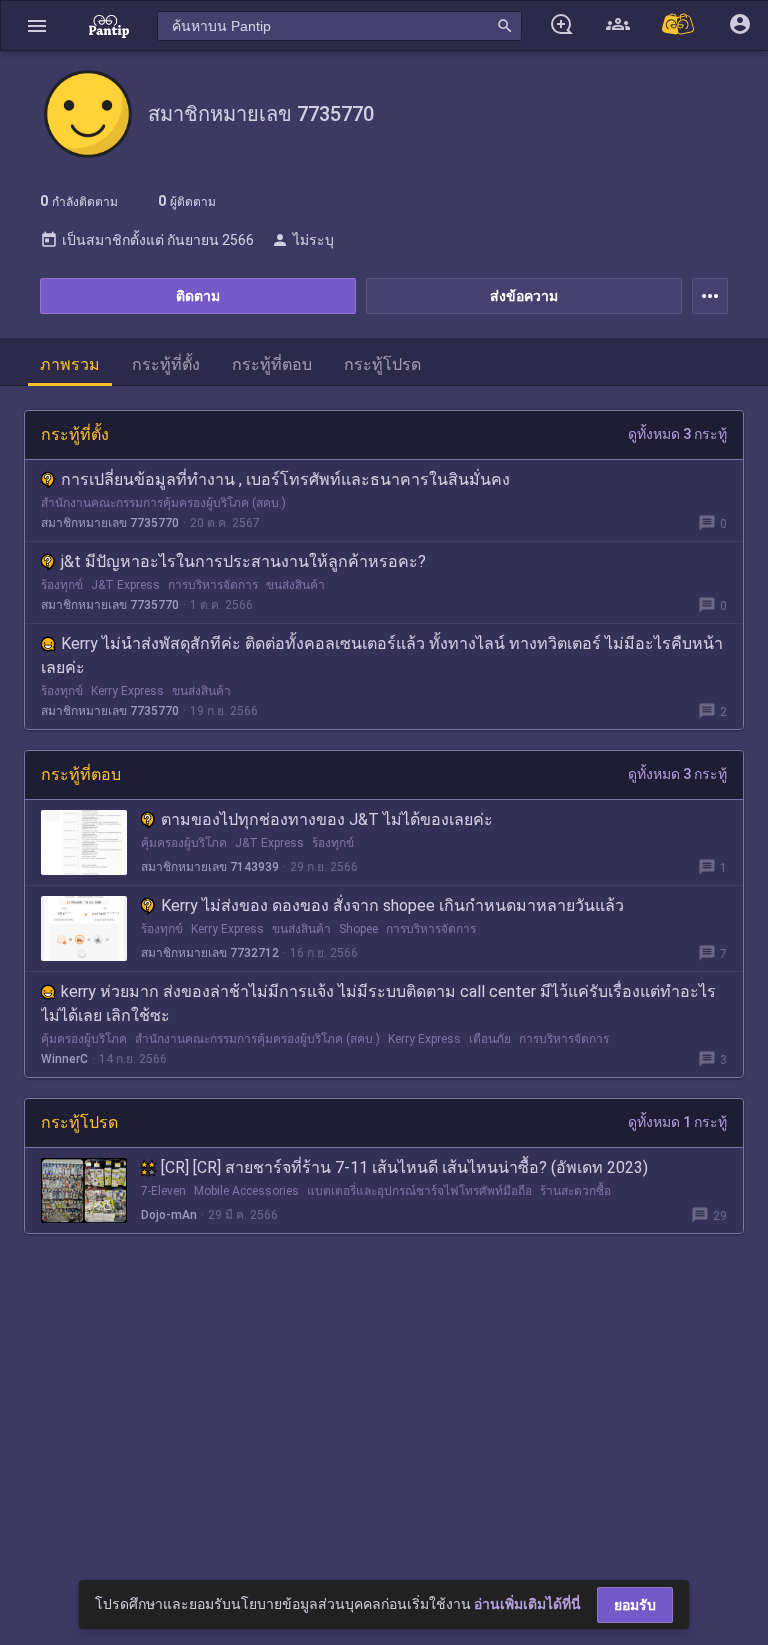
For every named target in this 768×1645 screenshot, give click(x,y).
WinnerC (64, 1059)
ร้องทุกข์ (62, 585)
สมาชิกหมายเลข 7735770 (110, 523)
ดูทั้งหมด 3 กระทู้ (677, 434)
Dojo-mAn (169, 1215)
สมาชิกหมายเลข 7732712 (210, 953)
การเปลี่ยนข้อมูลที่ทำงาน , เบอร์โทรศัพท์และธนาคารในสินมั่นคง (285, 479)
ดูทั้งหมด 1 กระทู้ (677, 1122)
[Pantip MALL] (679, 25)
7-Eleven (163, 1191)
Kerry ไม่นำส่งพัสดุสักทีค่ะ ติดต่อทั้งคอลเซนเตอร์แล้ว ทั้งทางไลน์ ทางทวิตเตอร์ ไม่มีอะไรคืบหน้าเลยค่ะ (382, 655)
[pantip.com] (109, 25)
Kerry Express (127, 691)
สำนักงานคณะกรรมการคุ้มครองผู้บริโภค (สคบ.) (163, 503)
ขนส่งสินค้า (295, 585)
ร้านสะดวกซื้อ (575, 1191)
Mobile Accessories (246, 1191)
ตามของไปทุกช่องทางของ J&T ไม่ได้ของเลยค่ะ (327, 819)
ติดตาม (198, 296)
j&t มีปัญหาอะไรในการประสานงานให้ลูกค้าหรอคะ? (243, 561)
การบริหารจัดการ (213, 585)
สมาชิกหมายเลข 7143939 (210, 867)
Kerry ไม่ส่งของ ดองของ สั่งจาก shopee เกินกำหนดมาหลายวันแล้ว (392, 905)
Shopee (358, 929)
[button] (37, 25)
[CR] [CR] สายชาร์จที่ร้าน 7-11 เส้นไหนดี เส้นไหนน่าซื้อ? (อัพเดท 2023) (404, 1167)
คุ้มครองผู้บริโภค (184, 843)
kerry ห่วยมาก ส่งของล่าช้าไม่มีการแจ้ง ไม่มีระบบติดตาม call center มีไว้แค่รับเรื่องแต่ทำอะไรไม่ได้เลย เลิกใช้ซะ (378, 1003)
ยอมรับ (635, 1605)
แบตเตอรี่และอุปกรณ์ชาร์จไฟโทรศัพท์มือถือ (419, 1191)
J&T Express (125, 585)
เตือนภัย (490, 1039)
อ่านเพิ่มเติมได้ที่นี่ (527, 1604)
